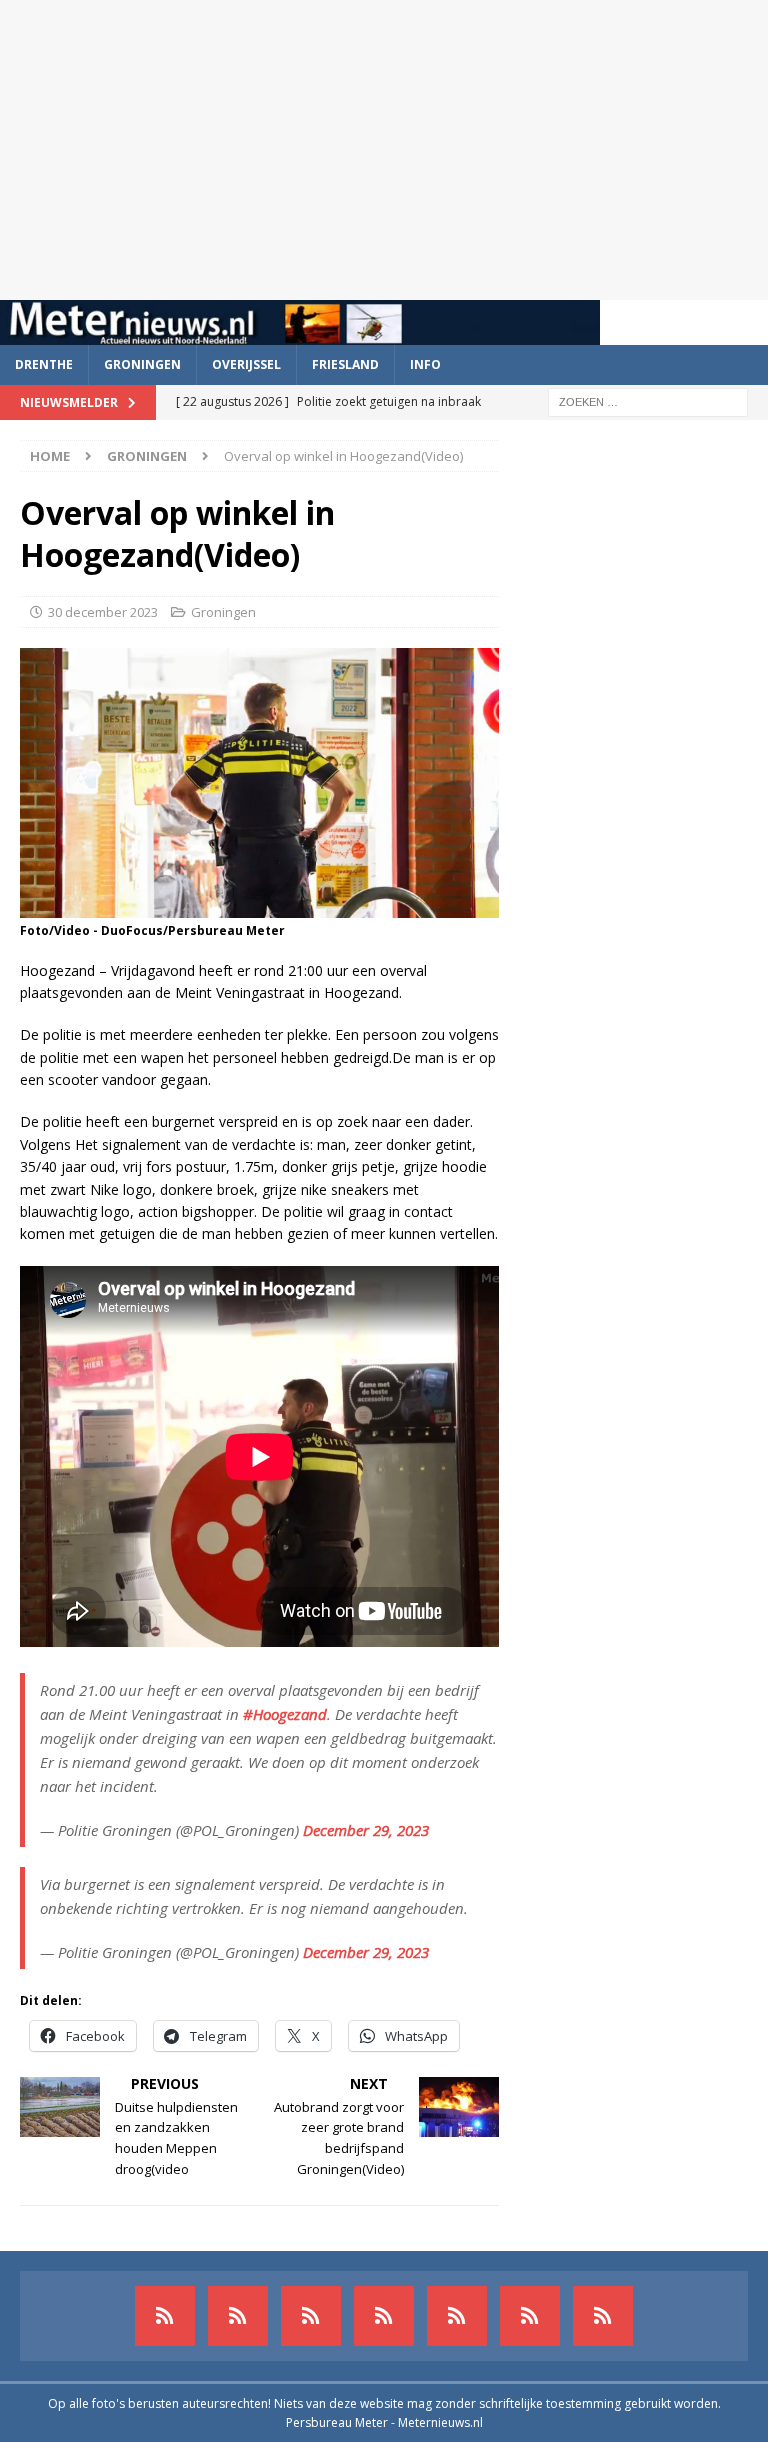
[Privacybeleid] (530, 2316)
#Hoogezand (285, 1714)
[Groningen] (311, 2316)
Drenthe (44, 364)
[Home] (384, 2316)
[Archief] (165, 2316)
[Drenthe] (238, 2316)
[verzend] (603, 2316)
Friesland (345, 364)
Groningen (142, 364)
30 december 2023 (103, 612)
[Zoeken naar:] (648, 400)
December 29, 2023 (366, 1830)
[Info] (457, 2316)
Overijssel (246, 364)
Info (425, 364)
